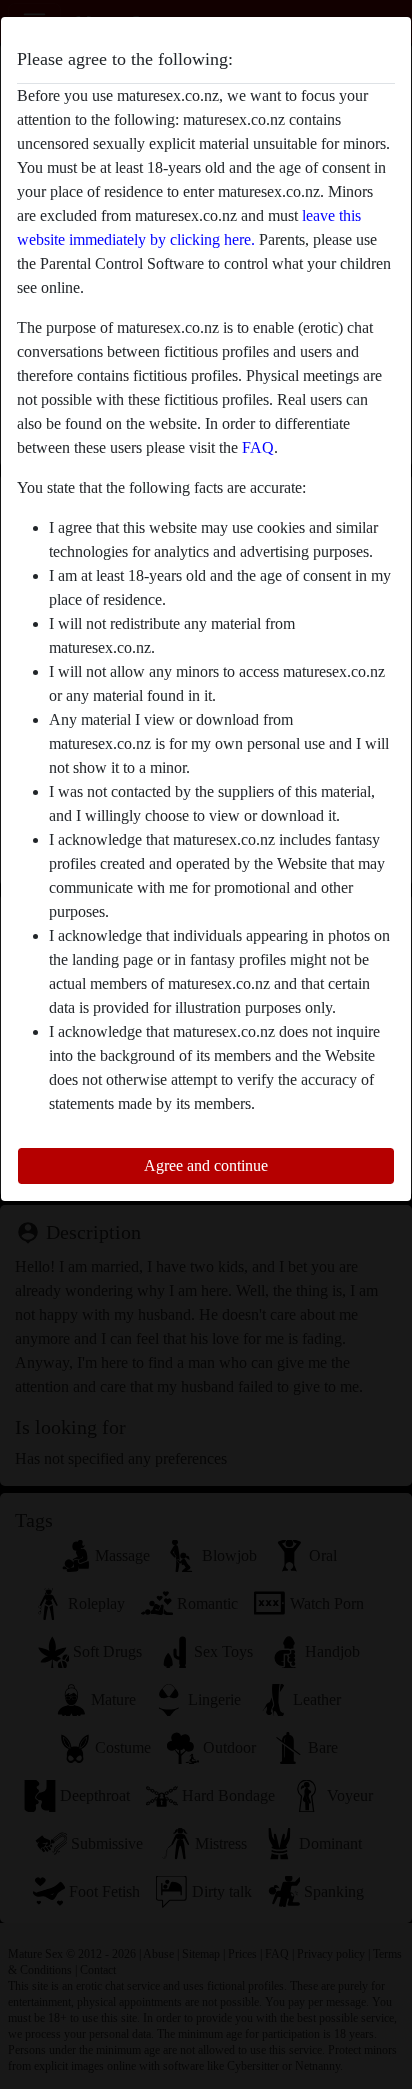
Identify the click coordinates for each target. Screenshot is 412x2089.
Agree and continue (206, 1165)
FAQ (258, 447)
